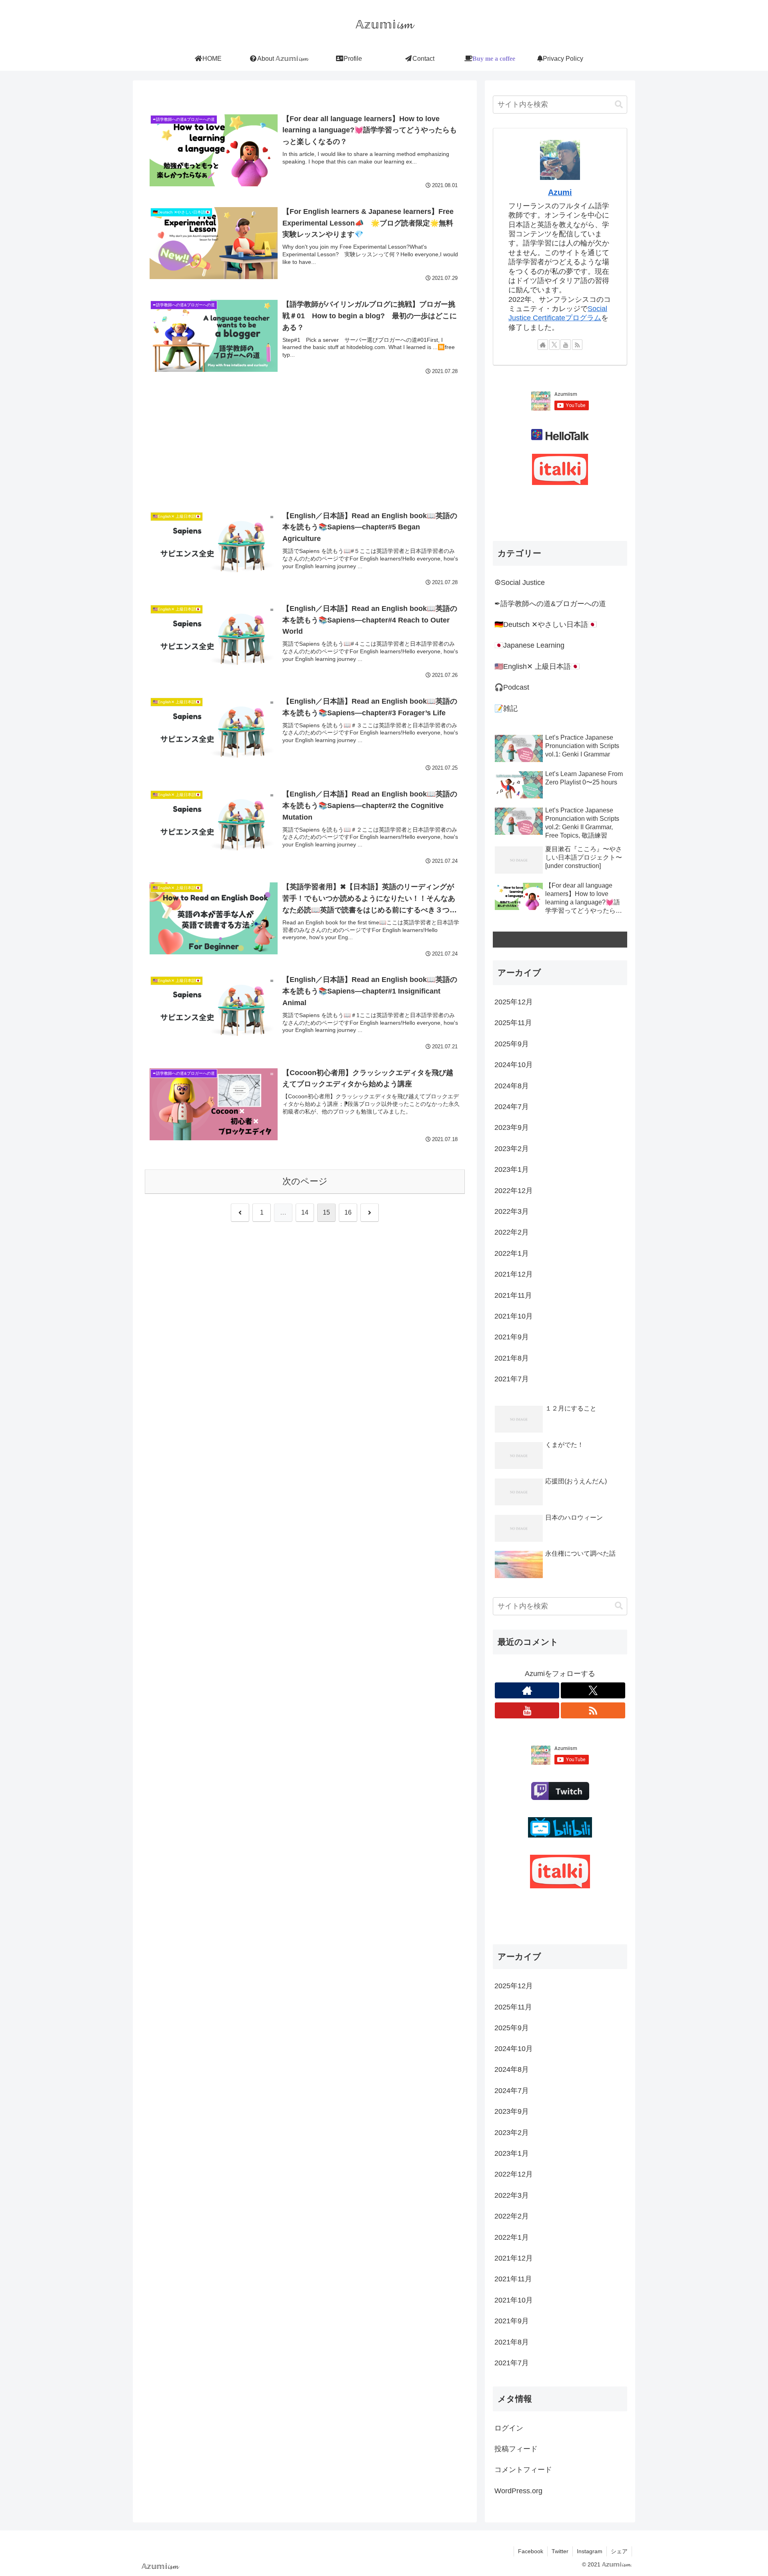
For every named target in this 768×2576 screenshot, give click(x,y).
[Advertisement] (305, 436)
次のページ (305, 1181)
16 (348, 1212)
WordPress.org (518, 2491)
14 (305, 1212)
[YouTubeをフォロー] (566, 345)
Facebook (531, 2551)
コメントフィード (523, 2470)
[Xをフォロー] (554, 345)
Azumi (560, 192)
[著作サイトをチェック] (543, 345)
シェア (619, 2551)
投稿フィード (516, 2449)
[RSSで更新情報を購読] (577, 345)
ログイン (509, 2428)
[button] (619, 105)
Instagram (590, 2551)
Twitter (560, 2551)
